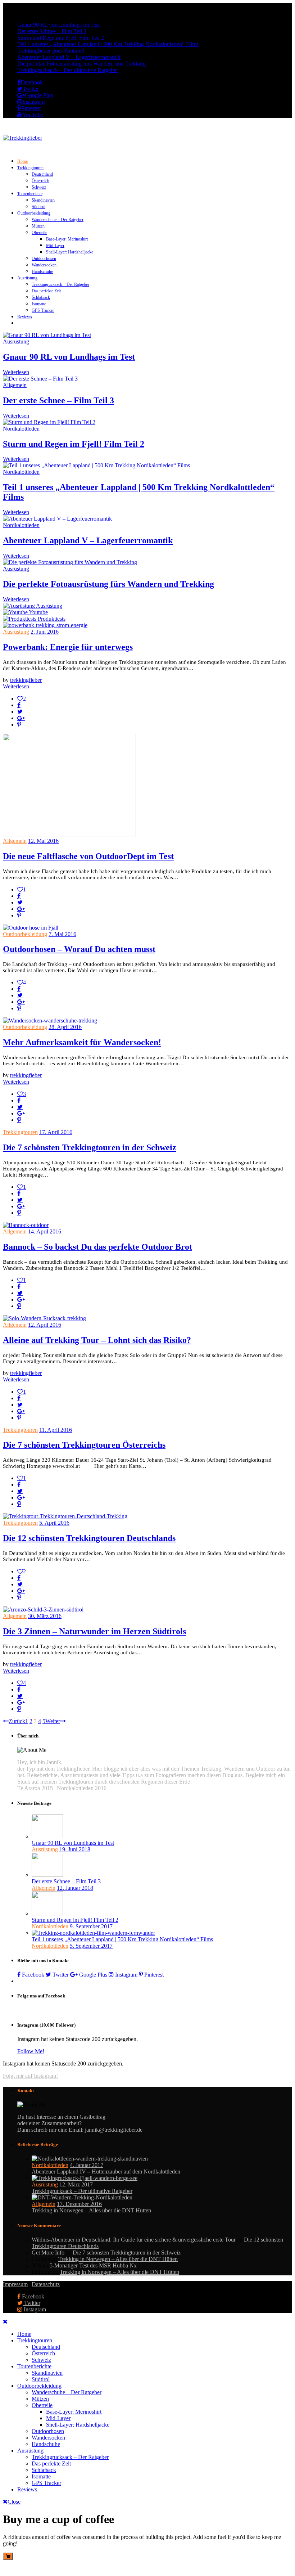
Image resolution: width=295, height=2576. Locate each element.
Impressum (15, 2284)
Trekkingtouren (30, 168)
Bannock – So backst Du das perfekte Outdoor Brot (97, 1247)
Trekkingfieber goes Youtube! (51, 51)
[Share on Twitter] (20, 711)
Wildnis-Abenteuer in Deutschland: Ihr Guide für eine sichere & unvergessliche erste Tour (134, 2240)
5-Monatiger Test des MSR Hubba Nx (93, 2265)
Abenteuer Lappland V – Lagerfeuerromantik (69, 57)
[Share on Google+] (21, 718)
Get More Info (48, 2253)
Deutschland (42, 174)
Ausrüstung (27, 278)
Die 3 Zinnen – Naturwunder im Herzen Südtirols (94, 1631)
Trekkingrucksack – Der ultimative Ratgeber (68, 70)
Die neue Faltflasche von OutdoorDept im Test (88, 856)
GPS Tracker (43, 310)
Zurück (17, 1721)
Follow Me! (31, 2051)
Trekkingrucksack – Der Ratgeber (60, 284)
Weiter (53, 1721)
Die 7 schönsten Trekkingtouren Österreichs (84, 1445)
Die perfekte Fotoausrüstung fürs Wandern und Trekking (81, 64)
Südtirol (38, 207)
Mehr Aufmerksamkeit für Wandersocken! (82, 1042)
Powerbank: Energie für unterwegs (68, 647)
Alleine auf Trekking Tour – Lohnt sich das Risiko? (97, 1340)
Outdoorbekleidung (34, 213)
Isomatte (39, 304)
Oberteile (39, 233)
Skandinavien (43, 200)
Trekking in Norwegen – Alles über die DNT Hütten (91, 2210)
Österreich (40, 181)
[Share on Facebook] (19, 705)
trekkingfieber (26, 680)
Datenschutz (46, 2284)
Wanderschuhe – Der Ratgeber (58, 220)
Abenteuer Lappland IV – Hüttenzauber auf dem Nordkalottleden (106, 2172)
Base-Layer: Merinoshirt (67, 239)
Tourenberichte (30, 194)
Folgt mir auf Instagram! (30, 2076)
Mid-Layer (55, 246)
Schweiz (39, 187)
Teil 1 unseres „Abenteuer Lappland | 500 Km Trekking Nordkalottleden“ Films (108, 44)
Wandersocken (44, 265)
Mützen (38, 226)
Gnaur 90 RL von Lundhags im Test (58, 25)
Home (22, 161)
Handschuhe (42, 271)
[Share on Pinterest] (19, 724)
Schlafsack (41, 297)
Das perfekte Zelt (46, 291)
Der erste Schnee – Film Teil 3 (52, 31)
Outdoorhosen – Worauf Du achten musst (79, 949)
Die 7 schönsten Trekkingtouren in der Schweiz (90, 1147)
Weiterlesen (16, 372)
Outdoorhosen (44, 259)
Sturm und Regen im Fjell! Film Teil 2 (61, 38)
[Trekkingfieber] (22, 138)
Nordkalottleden (21, 429)
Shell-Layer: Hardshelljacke (70, 252)
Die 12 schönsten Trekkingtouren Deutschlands (89, 1538)
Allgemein (15, 385)
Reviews (25, 317)
